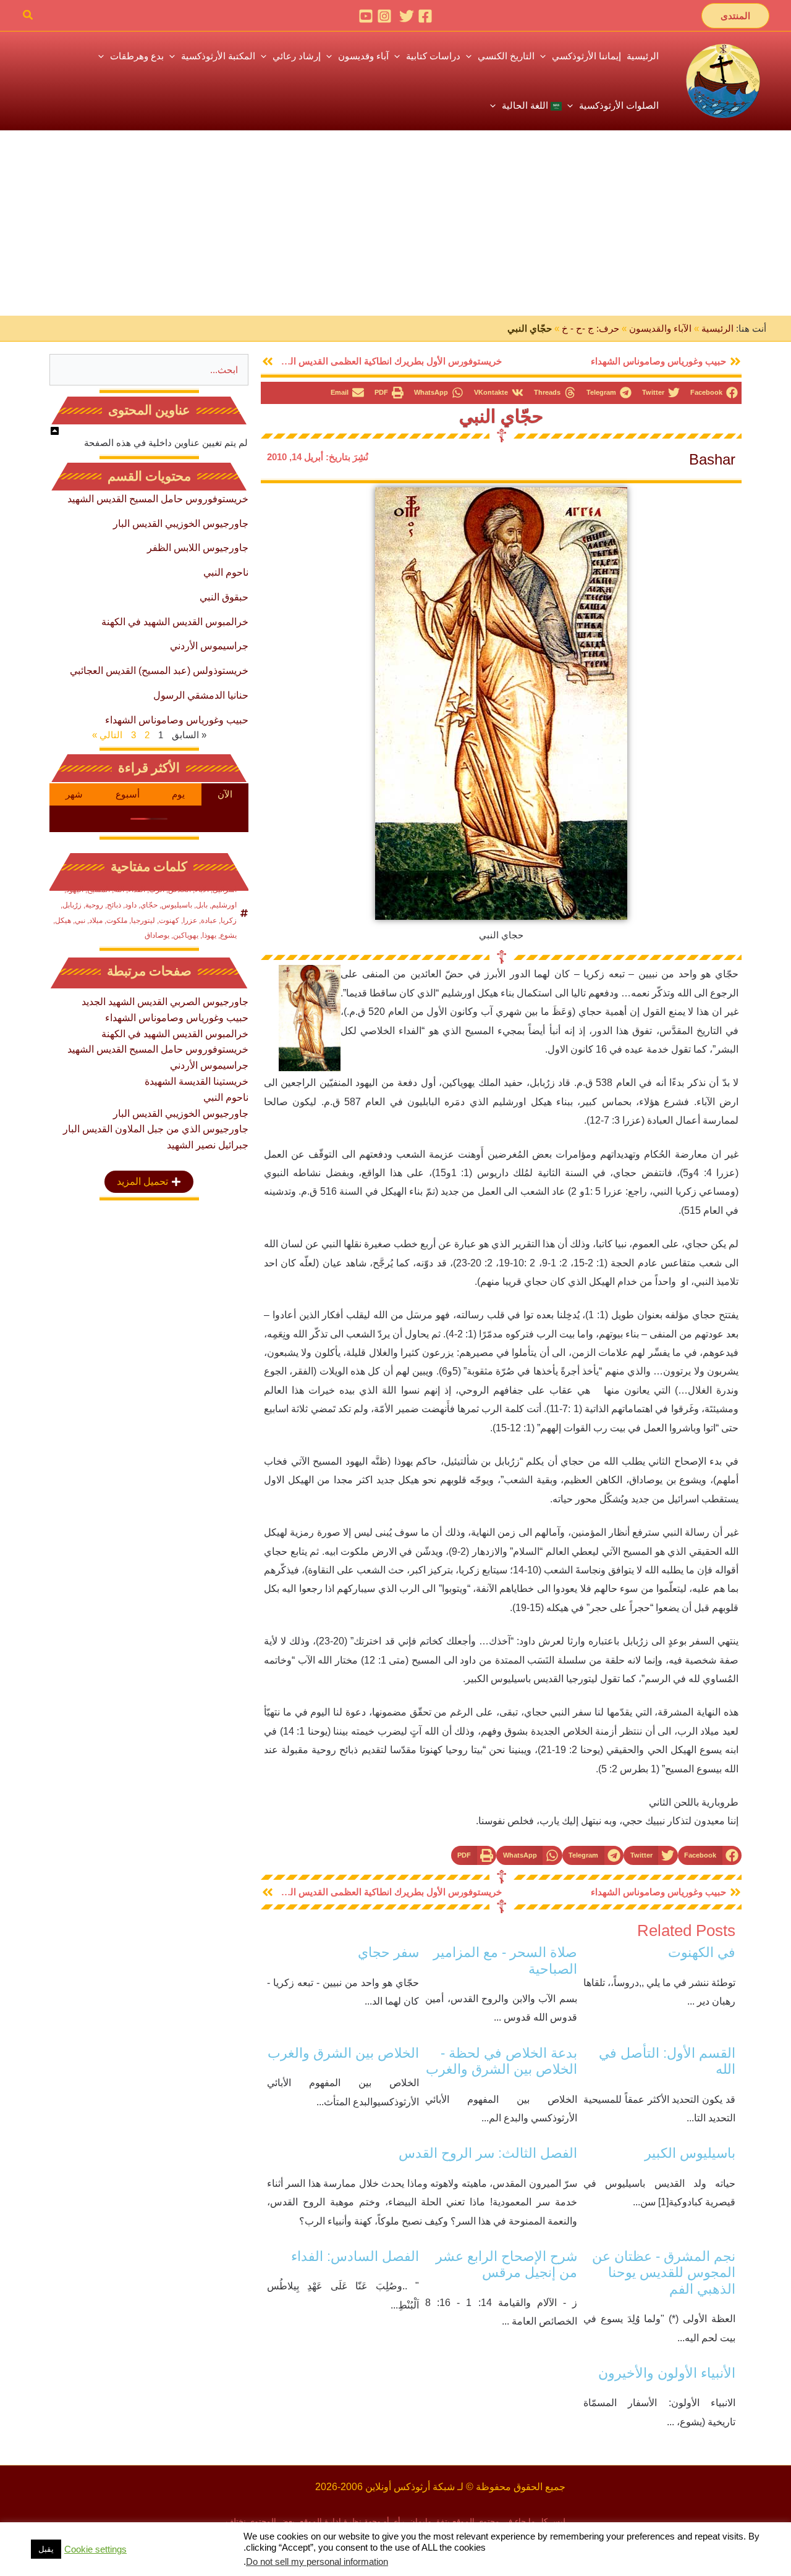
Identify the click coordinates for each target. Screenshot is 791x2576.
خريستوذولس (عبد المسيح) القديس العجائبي (159, 671)
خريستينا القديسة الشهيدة (197, 1081)
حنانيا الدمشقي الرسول (201, 695)
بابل (202, 905)
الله (119, 890)
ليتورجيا (143, 920)
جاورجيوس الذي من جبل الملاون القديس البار (156, 1129)
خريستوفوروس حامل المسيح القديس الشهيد (158, 499)
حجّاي (149, 905)
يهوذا (209, 935)
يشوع (228, 935)
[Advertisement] (395, 223)
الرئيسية (717, 328)
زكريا (229, 920)
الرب (157, 890)
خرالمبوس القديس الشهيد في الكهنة (175, 622)
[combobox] (149, 370)
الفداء (137, 890)
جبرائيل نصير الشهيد (208, 1145)
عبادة (209, 920)
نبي (80, 920)
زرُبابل (72, 905)
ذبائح (114, 905)
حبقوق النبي (224, 597)
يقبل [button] (46, 2549)
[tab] (225, 794)
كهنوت (169, 920)
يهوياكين (186, 935)
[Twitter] (407, 16)
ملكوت (117, 920)
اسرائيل (225, 890)
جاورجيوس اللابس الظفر (198, 548)
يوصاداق (157, 935)
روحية (94, 905)
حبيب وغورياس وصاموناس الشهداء (177, 720)
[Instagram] (384, 16)
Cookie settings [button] (95, 2549)
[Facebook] (425, 16)
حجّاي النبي (501, 416)
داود (131, 905)
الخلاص (180, 890)
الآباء (202, 890)
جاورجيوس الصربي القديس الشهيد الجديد (165, 1002)
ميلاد (96, 920)
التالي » (107, 735)
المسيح (99, 890)
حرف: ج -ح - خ (590, 328)
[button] (735, 16)
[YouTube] (366, 16)
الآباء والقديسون (660, 328)
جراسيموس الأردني (209, 646)
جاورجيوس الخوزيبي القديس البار (181, 524)
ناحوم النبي (226, 572)
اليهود (75, 890)
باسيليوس (177, 905)
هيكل (63, 920)
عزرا (190, 920)
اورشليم (224, 905)
